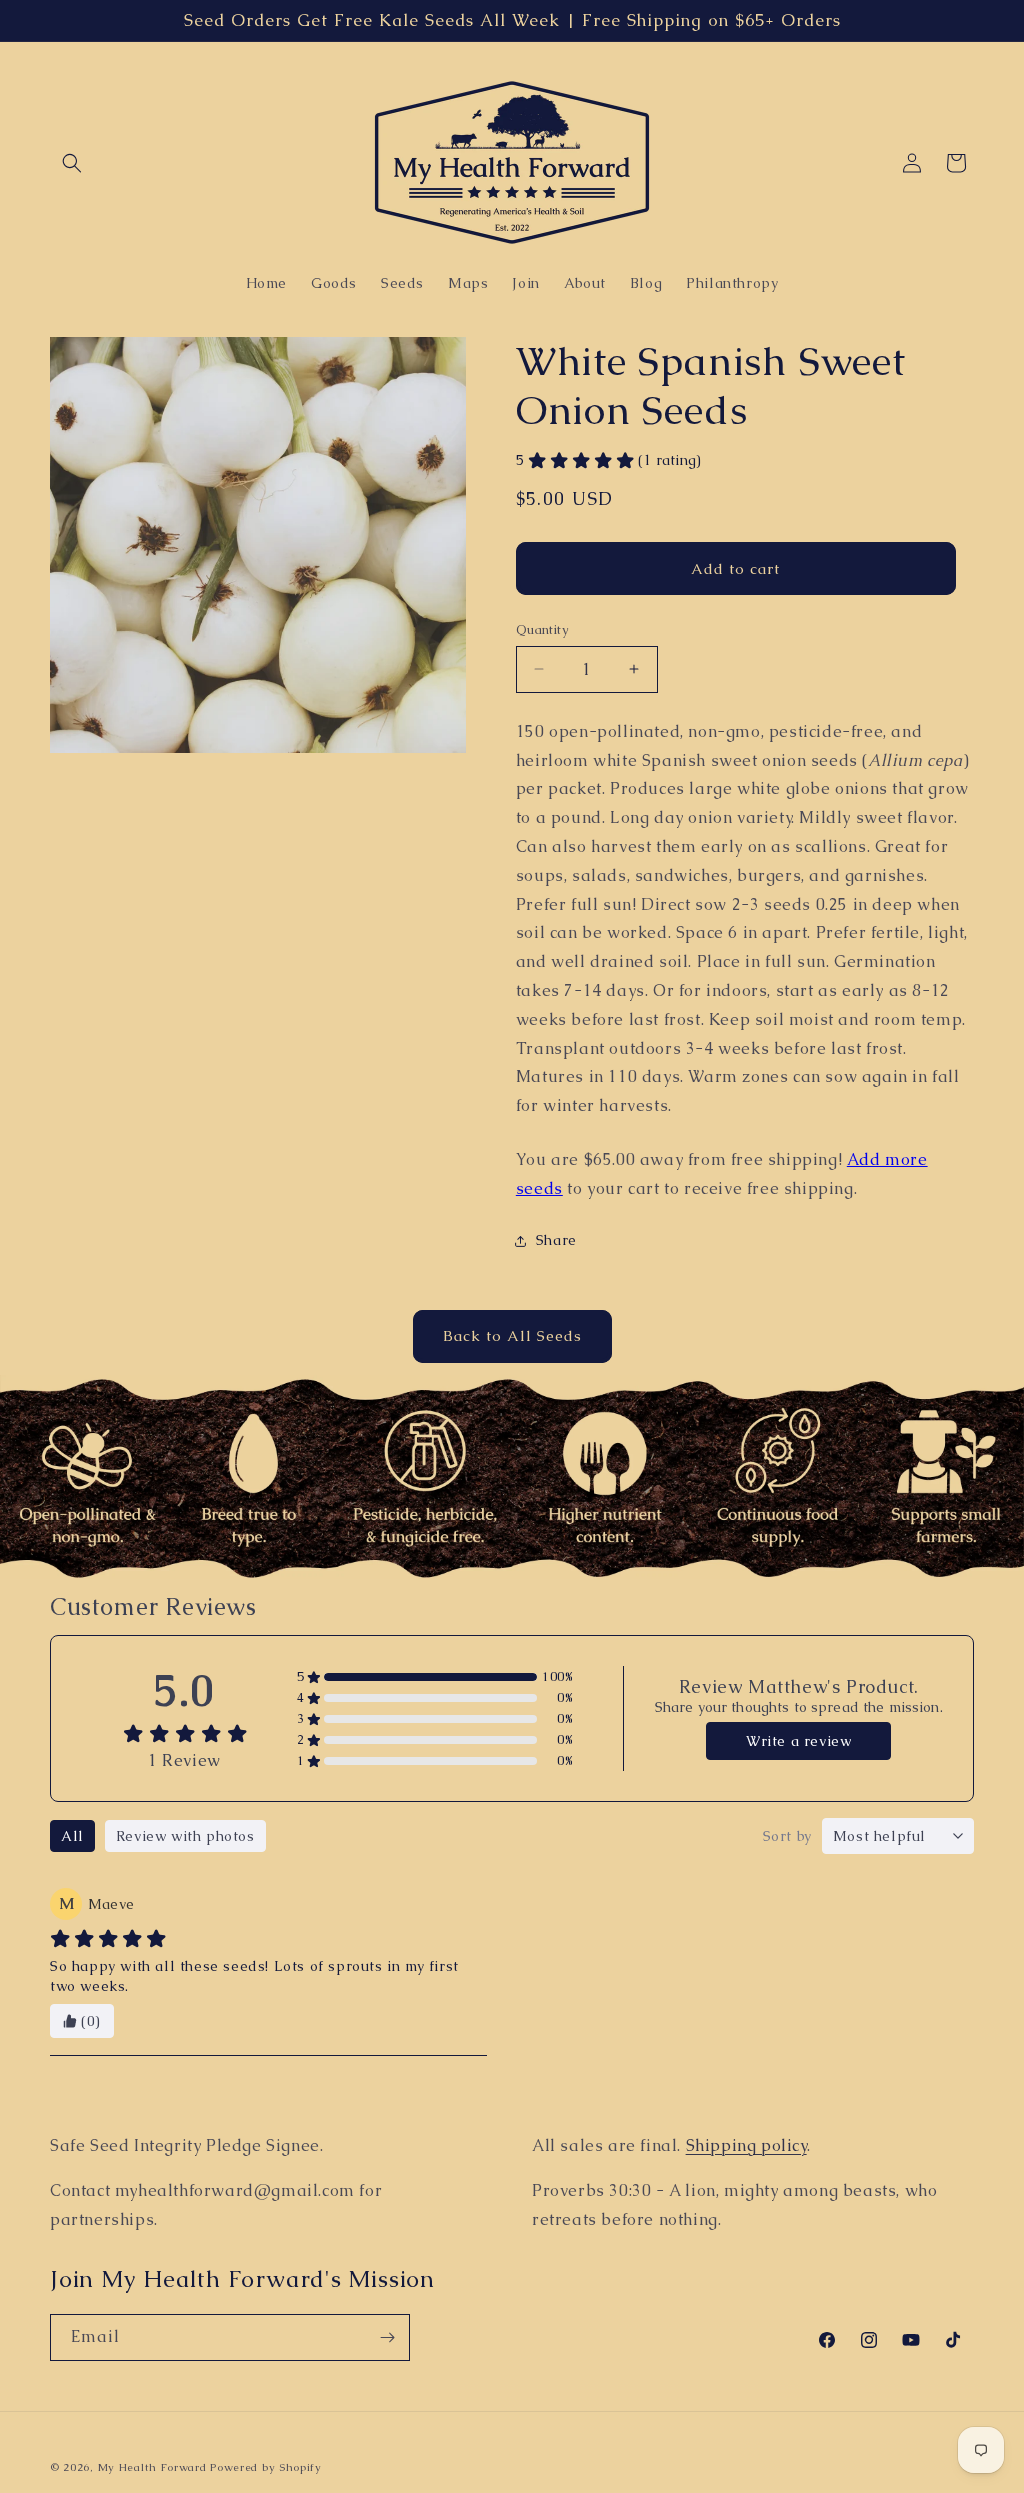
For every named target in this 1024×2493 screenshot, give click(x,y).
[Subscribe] (387, 2337)
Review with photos (185, 1836)
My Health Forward (152, 2467)
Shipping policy (746, 2145)
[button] (72, 163)
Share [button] (556, 1240)
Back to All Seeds (512, 1335)
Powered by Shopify (266, 2467)
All (72, 1836)
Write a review (798, 1741)
